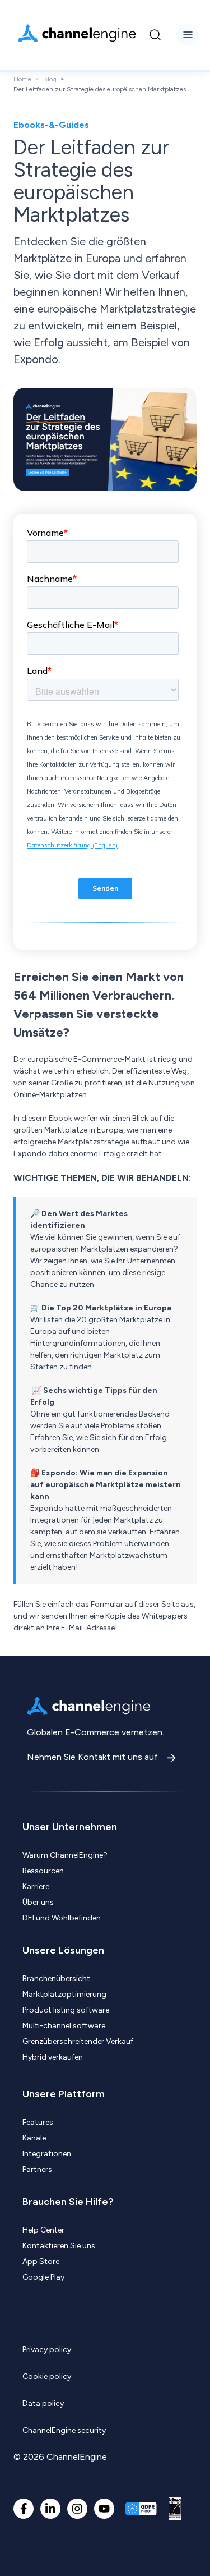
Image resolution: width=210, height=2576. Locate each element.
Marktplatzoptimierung (64, 1994)
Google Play (43, 2277)
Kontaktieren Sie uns (59, 2246)
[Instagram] (77, 2509)
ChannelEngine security (64, 2430)
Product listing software (66, 2010)
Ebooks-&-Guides (51, 125)
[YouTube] (104, 2509)
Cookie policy (47, 2376)
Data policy (43, 2403)
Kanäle (34, 2138)
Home (22, 79)
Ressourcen (43, 1871)
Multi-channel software (64, 2026)
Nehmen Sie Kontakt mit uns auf (94, 1757)
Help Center (43, 2230)
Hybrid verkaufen (53, 2057)
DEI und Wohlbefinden (62, 1918)
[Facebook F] (24, 2509)
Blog (50, 79)
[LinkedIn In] (50, 2509)
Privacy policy (47, 2350)
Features (38, 2122)
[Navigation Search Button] (155, 35)
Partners (37, 2169)
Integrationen (47, 2154)
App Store (41, 2261)
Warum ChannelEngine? (65, 1855)
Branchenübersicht (56, 1979)
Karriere (36, 1887)
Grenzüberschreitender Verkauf (78, 2041)
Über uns (38, 1902)
